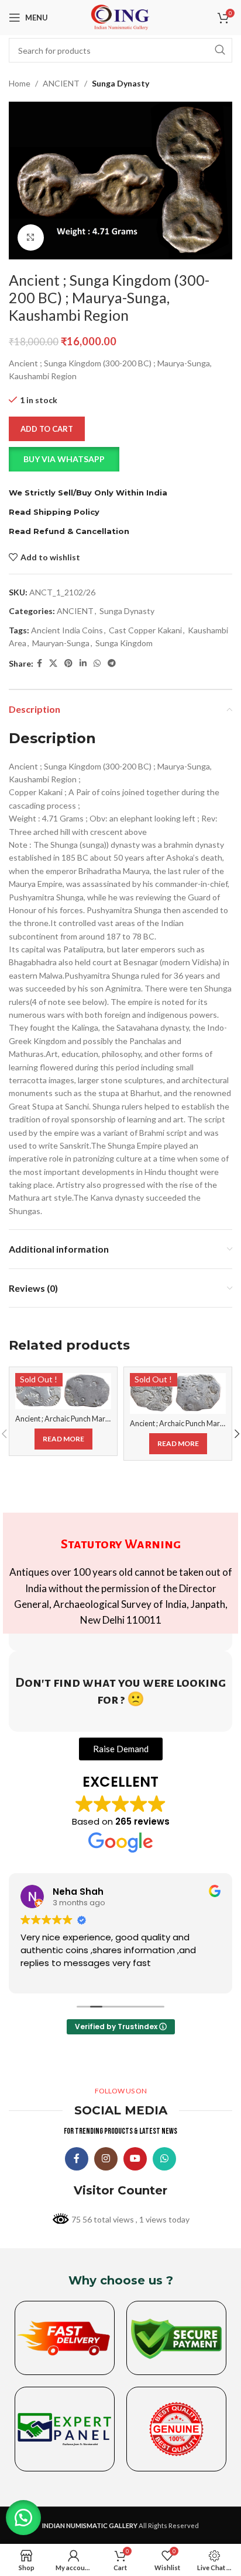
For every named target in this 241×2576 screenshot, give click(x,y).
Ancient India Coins (67, 630)
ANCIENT (61, 83)
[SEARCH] (220, 50)
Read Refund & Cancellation (69, 531)
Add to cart (47, 429)
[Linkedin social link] (83, 663)
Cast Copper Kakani (145, 630)
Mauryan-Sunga (61, 643)
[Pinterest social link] (68, 663)
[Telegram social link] (112, 663)
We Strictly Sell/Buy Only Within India (88, 493)
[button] (120, 459)
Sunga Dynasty (120, 83)
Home (20, 83)
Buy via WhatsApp (64, 459)
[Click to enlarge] (31, 238)
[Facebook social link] (39, 663)
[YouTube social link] (135, 2159)
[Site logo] (120, 17)
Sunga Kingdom (124, 643)
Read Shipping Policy (54, 512)
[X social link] (53, 663)
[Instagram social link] (106, 2159)
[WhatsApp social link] (97, 663)
